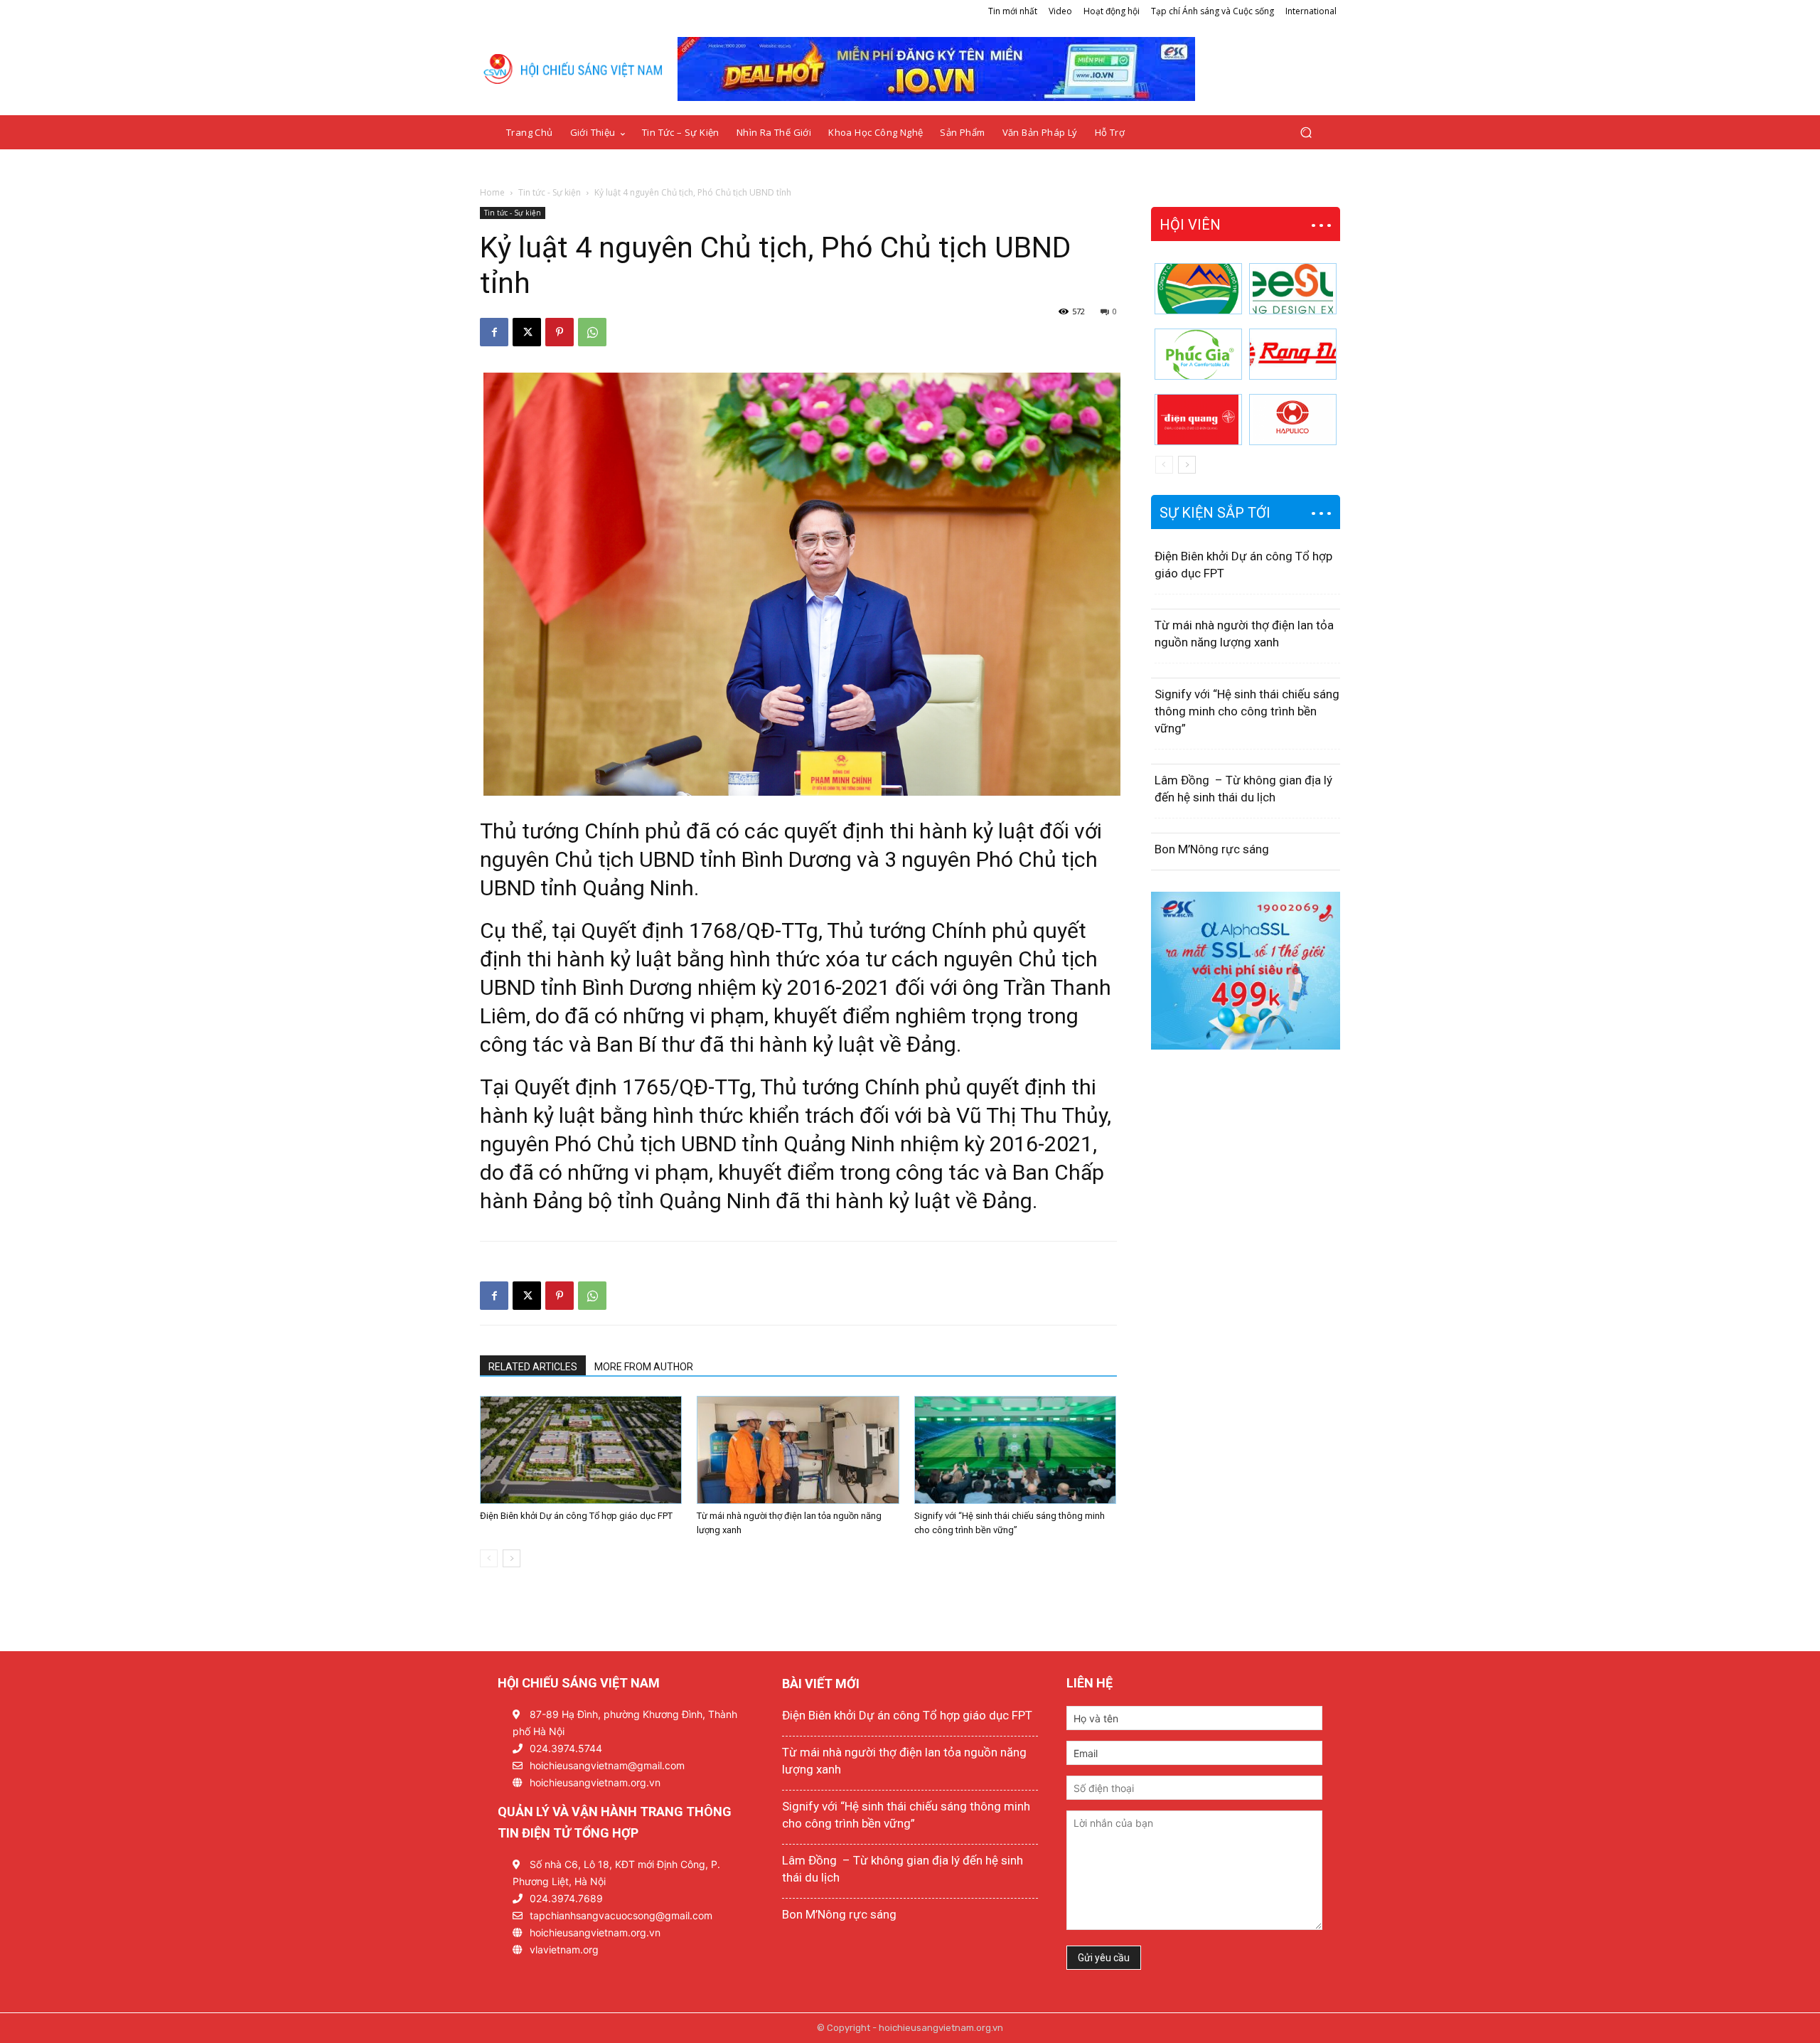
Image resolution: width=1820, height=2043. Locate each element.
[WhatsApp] (592, 332)
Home (492, 192)
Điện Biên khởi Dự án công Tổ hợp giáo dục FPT (576, 1516)
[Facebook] (494, 332)
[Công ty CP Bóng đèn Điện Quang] (1198, 420)
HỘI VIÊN (1190, 225)
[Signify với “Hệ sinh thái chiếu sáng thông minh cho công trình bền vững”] (1015, 1450)
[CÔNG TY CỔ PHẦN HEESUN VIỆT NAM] (1293, 289)
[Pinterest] (560, 332)
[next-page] (512, 1558)
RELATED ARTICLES (533, 1367)
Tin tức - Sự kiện (550, 192)
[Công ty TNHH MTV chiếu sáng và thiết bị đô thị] (1293, 420)
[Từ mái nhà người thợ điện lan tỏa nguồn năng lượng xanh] (798, 1450)
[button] (1306, 133)
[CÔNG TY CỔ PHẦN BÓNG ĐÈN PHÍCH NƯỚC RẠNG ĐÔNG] (1293, 354)
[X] (527, 332)
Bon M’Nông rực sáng (1212, 849)
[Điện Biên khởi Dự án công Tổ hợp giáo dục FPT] (581, 1450)
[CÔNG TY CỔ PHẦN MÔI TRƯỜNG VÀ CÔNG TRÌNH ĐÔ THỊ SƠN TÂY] (1198, 289)
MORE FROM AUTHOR (644, 1367)
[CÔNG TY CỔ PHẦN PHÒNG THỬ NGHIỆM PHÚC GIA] (1198, 354)
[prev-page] (489, 1558)
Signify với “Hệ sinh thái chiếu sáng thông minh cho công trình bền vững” (1247, 711)
